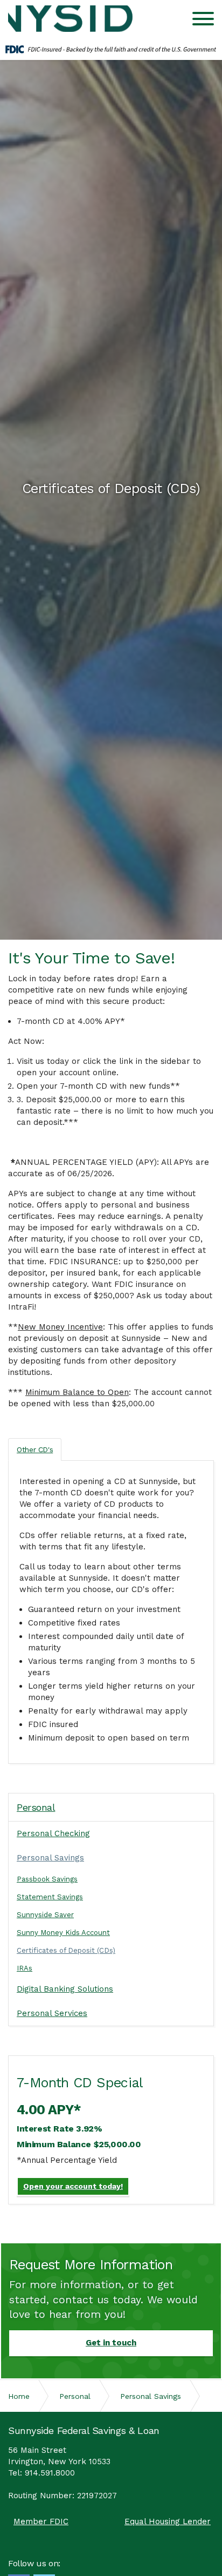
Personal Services (52, 2013)
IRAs (25, 1968)
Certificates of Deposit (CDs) (66, 1950)
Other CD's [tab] (35, 1449)
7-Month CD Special (80, 2083)
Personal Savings (50, 1858)
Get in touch (111, 2343)
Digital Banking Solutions (65, 1989)
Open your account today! (73, 2186)
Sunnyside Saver (45, 1915)
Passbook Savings (47, 1879)
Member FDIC (41, 2522)
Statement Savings (50, 1897)
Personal (36, 1807)
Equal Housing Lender (168, 2522)
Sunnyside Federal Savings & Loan (73, 19)
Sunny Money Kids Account (63, 1933)
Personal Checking (53, 1833)
